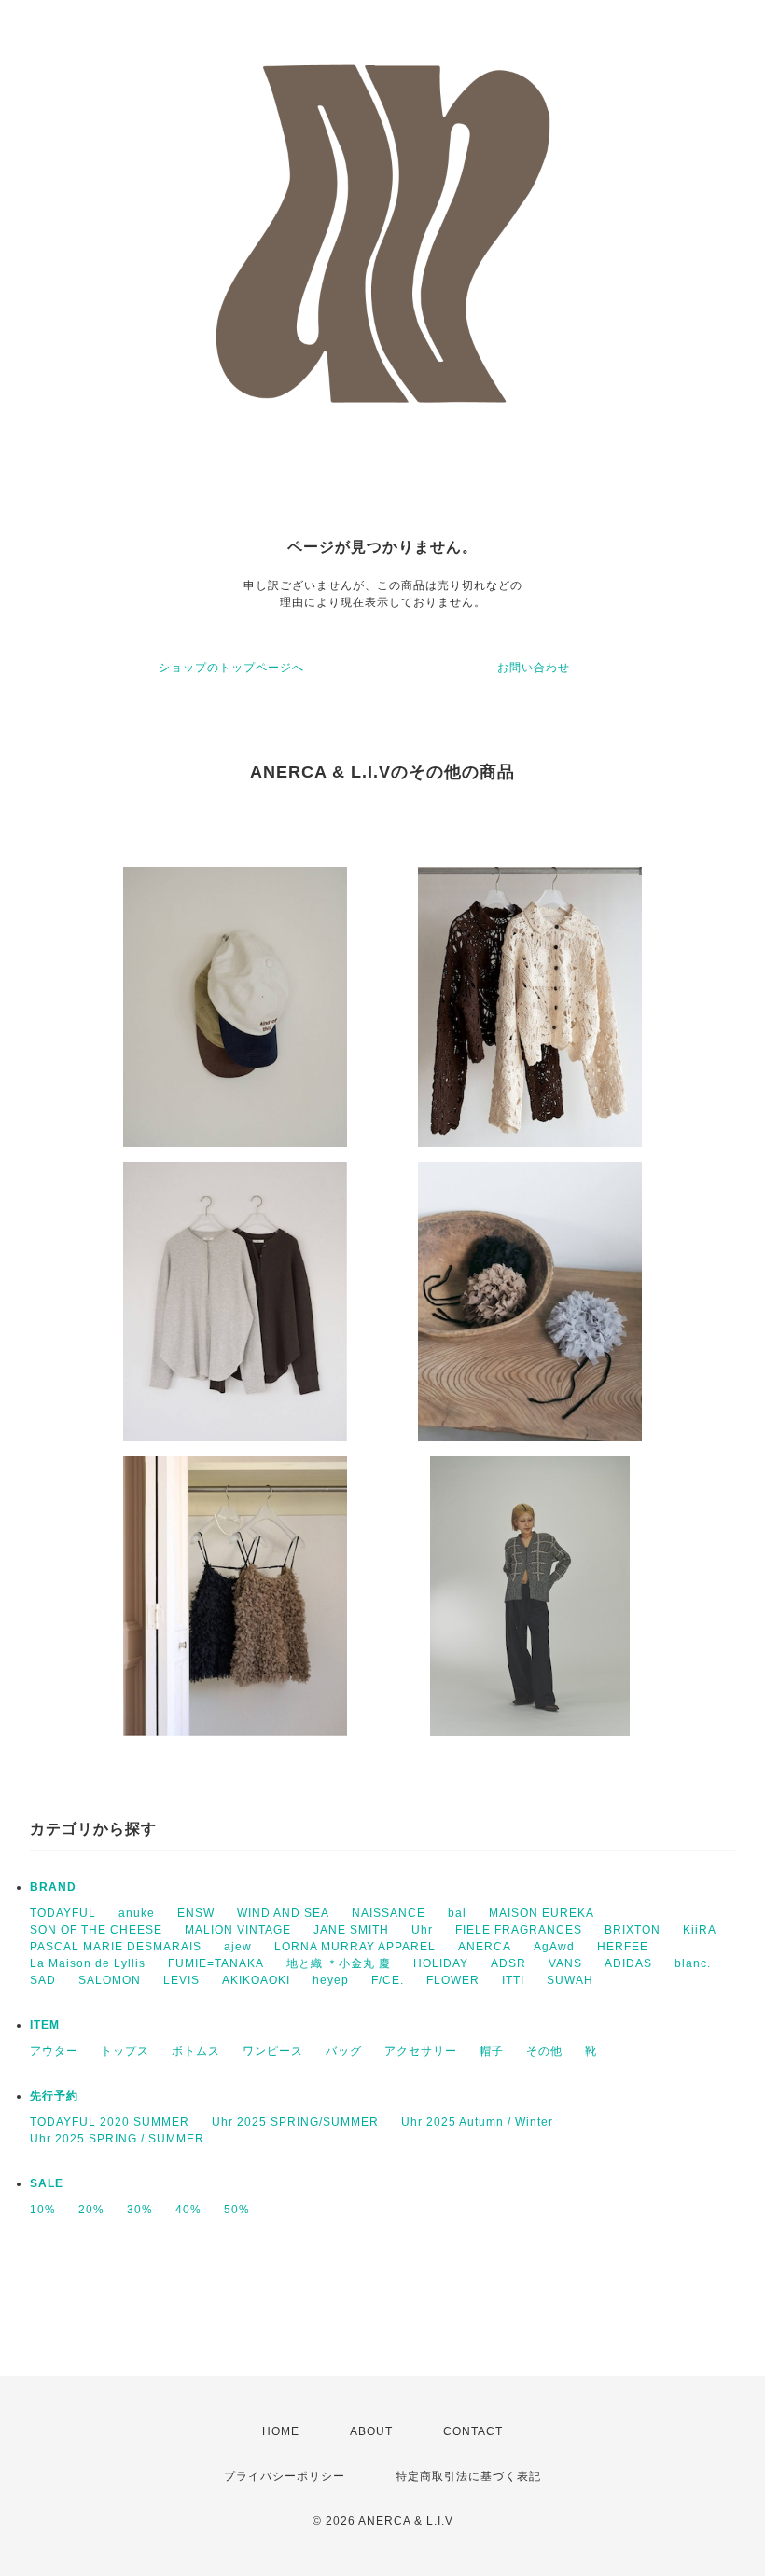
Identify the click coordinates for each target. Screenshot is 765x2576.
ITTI (513, 1980)
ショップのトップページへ (231, 668)
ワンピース (273, 2051)
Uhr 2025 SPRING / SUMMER (117, 2139)
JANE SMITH (351, 1930)
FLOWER (453, 1980)
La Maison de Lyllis (88, 1963)
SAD (43, 1980)
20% (91, 2210)
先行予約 (54, 2096)
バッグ (344, 2051)
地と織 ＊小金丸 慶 (339, 1963)
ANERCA (485, 1947)
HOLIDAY (441, 1963)
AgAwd (554, 1947)
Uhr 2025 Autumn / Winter (477, 2122)
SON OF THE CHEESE (96, 1930)
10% (43, 2210)
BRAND (53, 1887)
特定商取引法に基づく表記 (468, 2476)
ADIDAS (628, 1963)
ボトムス (196, 2051)
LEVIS (181, 1980)
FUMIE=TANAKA (216, 1963)
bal (457, 1913)
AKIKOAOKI (256, 1980)
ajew (238, 1947)
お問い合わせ (534, 668)
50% (237, 2210)
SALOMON (110, 1980)
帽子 (492, 2051)
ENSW (196, 1913)
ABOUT (371, 2431)
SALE (47, 2183)
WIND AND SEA (283, 1913)
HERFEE (623, 1947)
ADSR (508, 1963)
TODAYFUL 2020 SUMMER (110, 2122)
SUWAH (570, 1980)
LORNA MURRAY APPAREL (355, 1947)
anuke (137, 1913)
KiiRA (700, 1930)
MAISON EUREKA (542, 1913)
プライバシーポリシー (285, 2476)
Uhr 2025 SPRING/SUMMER (295, 2122)
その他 (544, 2051)
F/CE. (388, 1980)
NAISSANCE (389, 1913)
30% (140, 2210)
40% (188, 2210)
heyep (331, 1980)
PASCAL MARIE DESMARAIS (116, 1947)
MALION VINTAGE (238, 1930)
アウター (54, 2051)
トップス (125, 2051)
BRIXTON (633, 1930)
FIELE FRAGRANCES (519, 1930)
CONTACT (473, 2431)
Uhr (422, 1930)
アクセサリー (421, 2051)
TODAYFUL (63, 1913)
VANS (565, 1963)
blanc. (693, 1963)
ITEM (45, 2025)
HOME (281, 2431)
